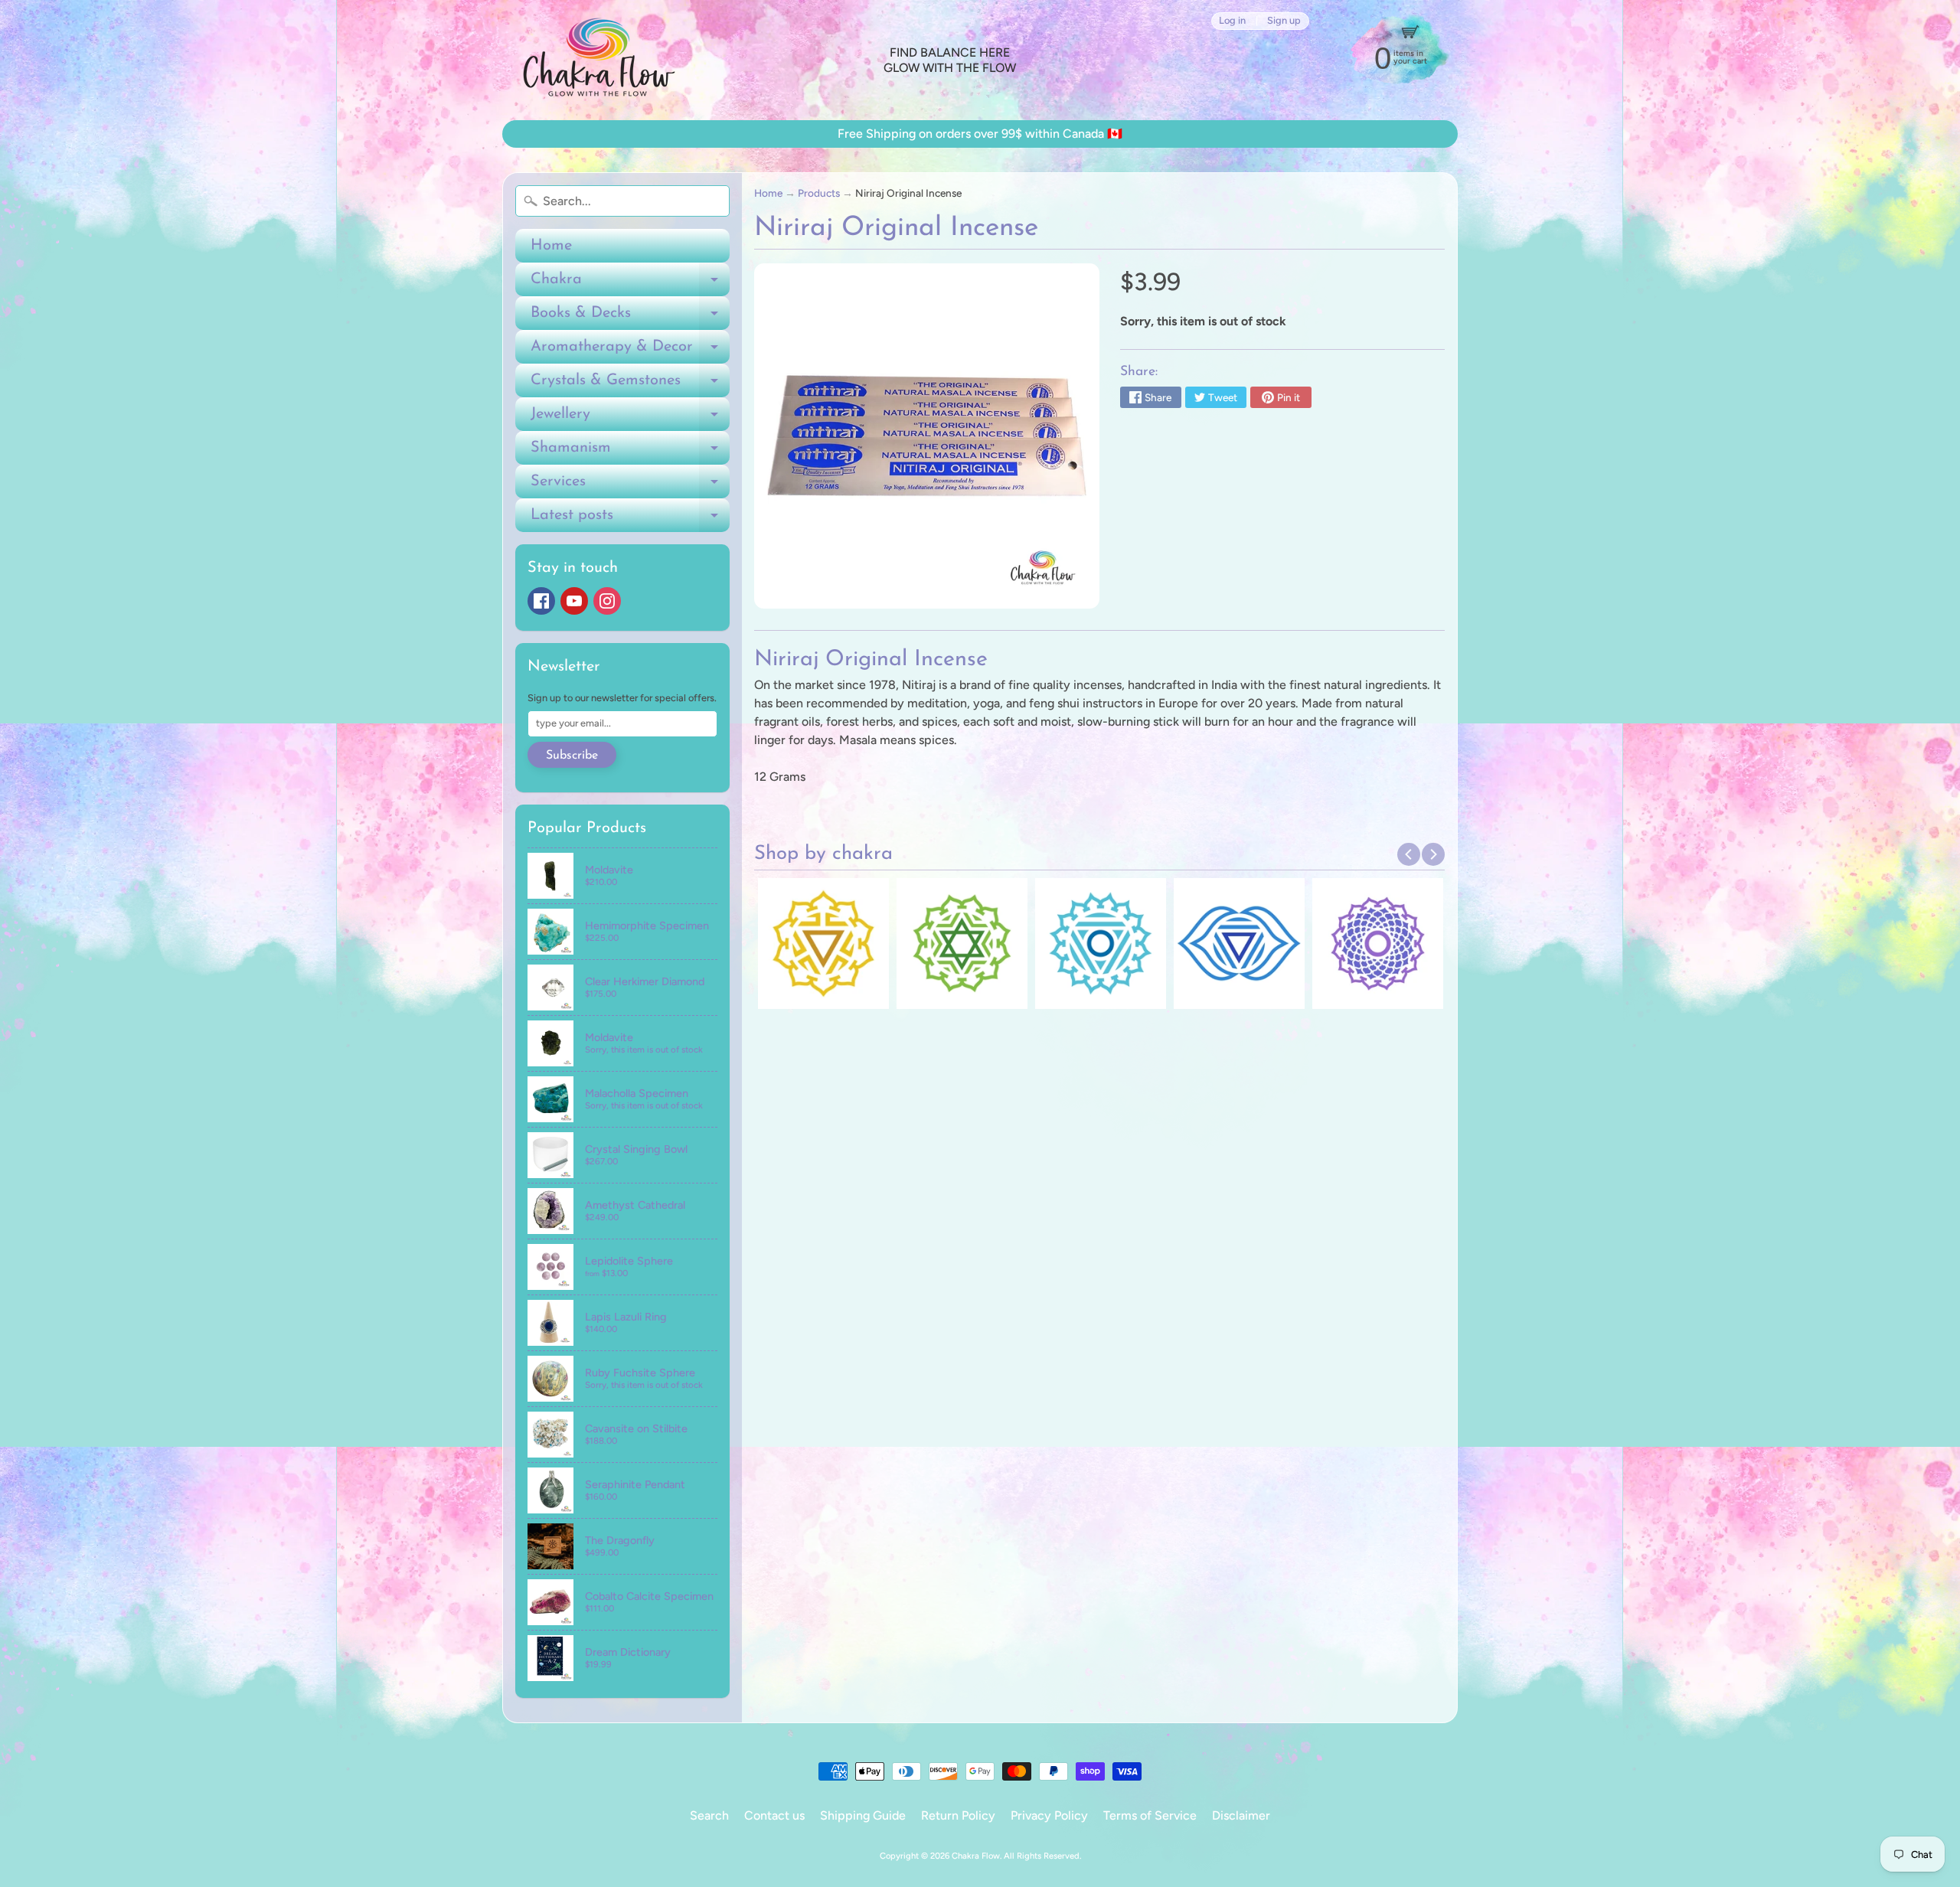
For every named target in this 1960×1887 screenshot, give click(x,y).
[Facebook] (541, 601)
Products (819, 193)
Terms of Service (1150, 1815)
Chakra (630, 284)
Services (630, 486)
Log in (1232, 21)
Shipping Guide (863, 1815)
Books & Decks (630, 318)
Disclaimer (1241, 1815)
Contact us (774, 1815)
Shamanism (630, 452)
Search (709, 1815)
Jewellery (630, 419)
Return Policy (958, 1815)
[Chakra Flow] (598, 60)
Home (551, 246)
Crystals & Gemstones (630, 385)
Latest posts (630, 520)
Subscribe (572, 756)
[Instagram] (607, 601)
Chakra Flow (976, 1856)
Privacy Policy (1049, 1815)
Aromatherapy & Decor (630, 351)
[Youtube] (574, 601)
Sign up (1284, 21)
